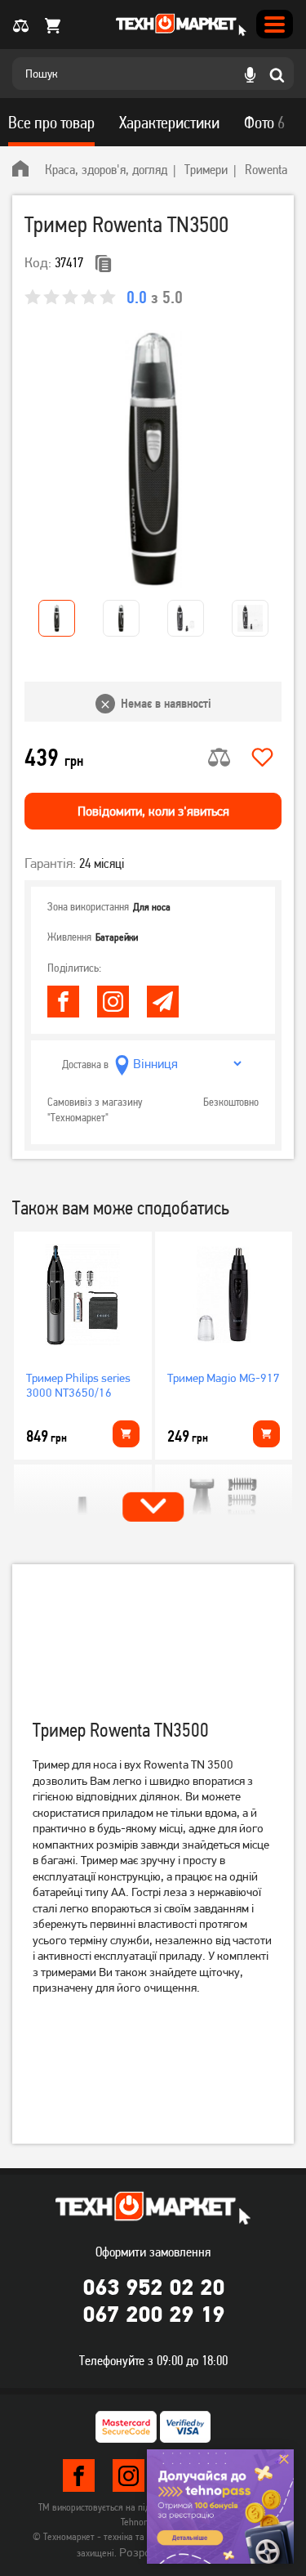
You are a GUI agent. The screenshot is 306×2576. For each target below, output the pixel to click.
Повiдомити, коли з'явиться (153, 811)
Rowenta (266, 169)
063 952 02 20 (153, 2287)
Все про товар (51, 123)
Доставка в (85, 1064)
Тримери (206, 169)
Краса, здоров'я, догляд (106, 169)
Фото (264, 123)
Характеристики (169, 123)
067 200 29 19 (153, 2314)
